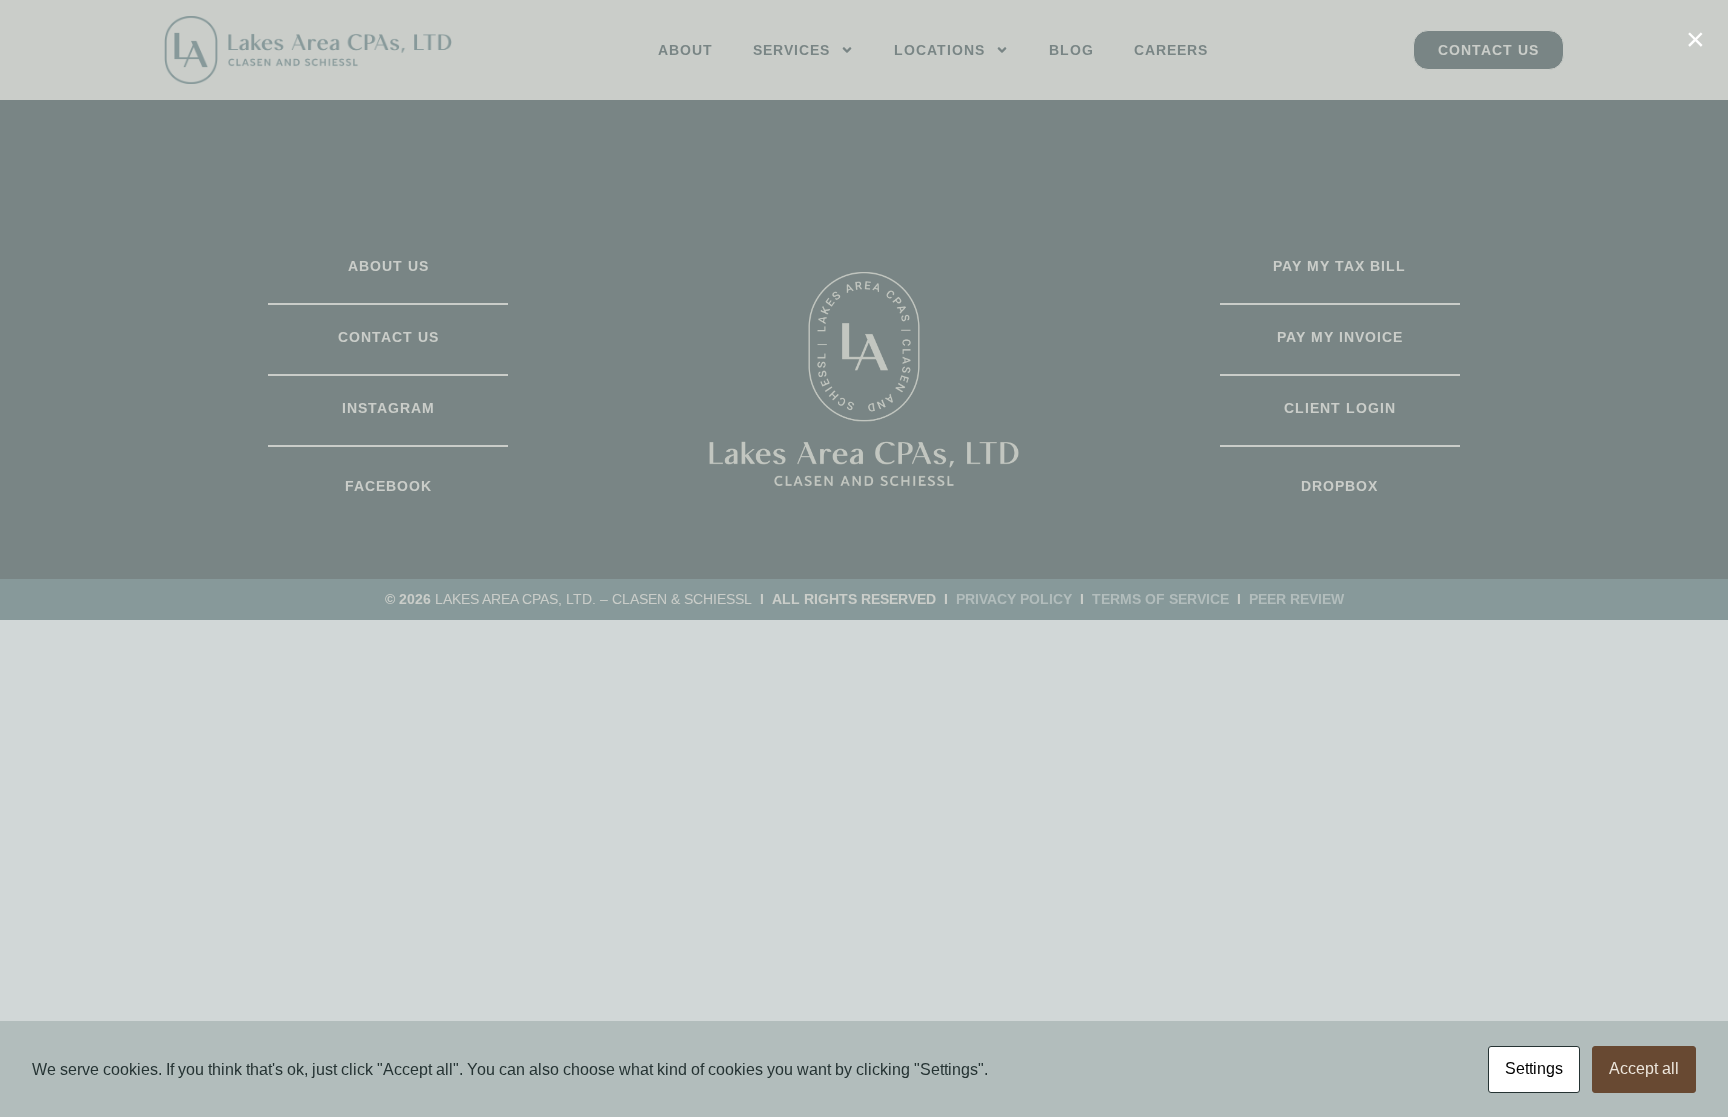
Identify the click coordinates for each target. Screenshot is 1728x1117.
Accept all (1644, 1068)
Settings (1534, 1068)
